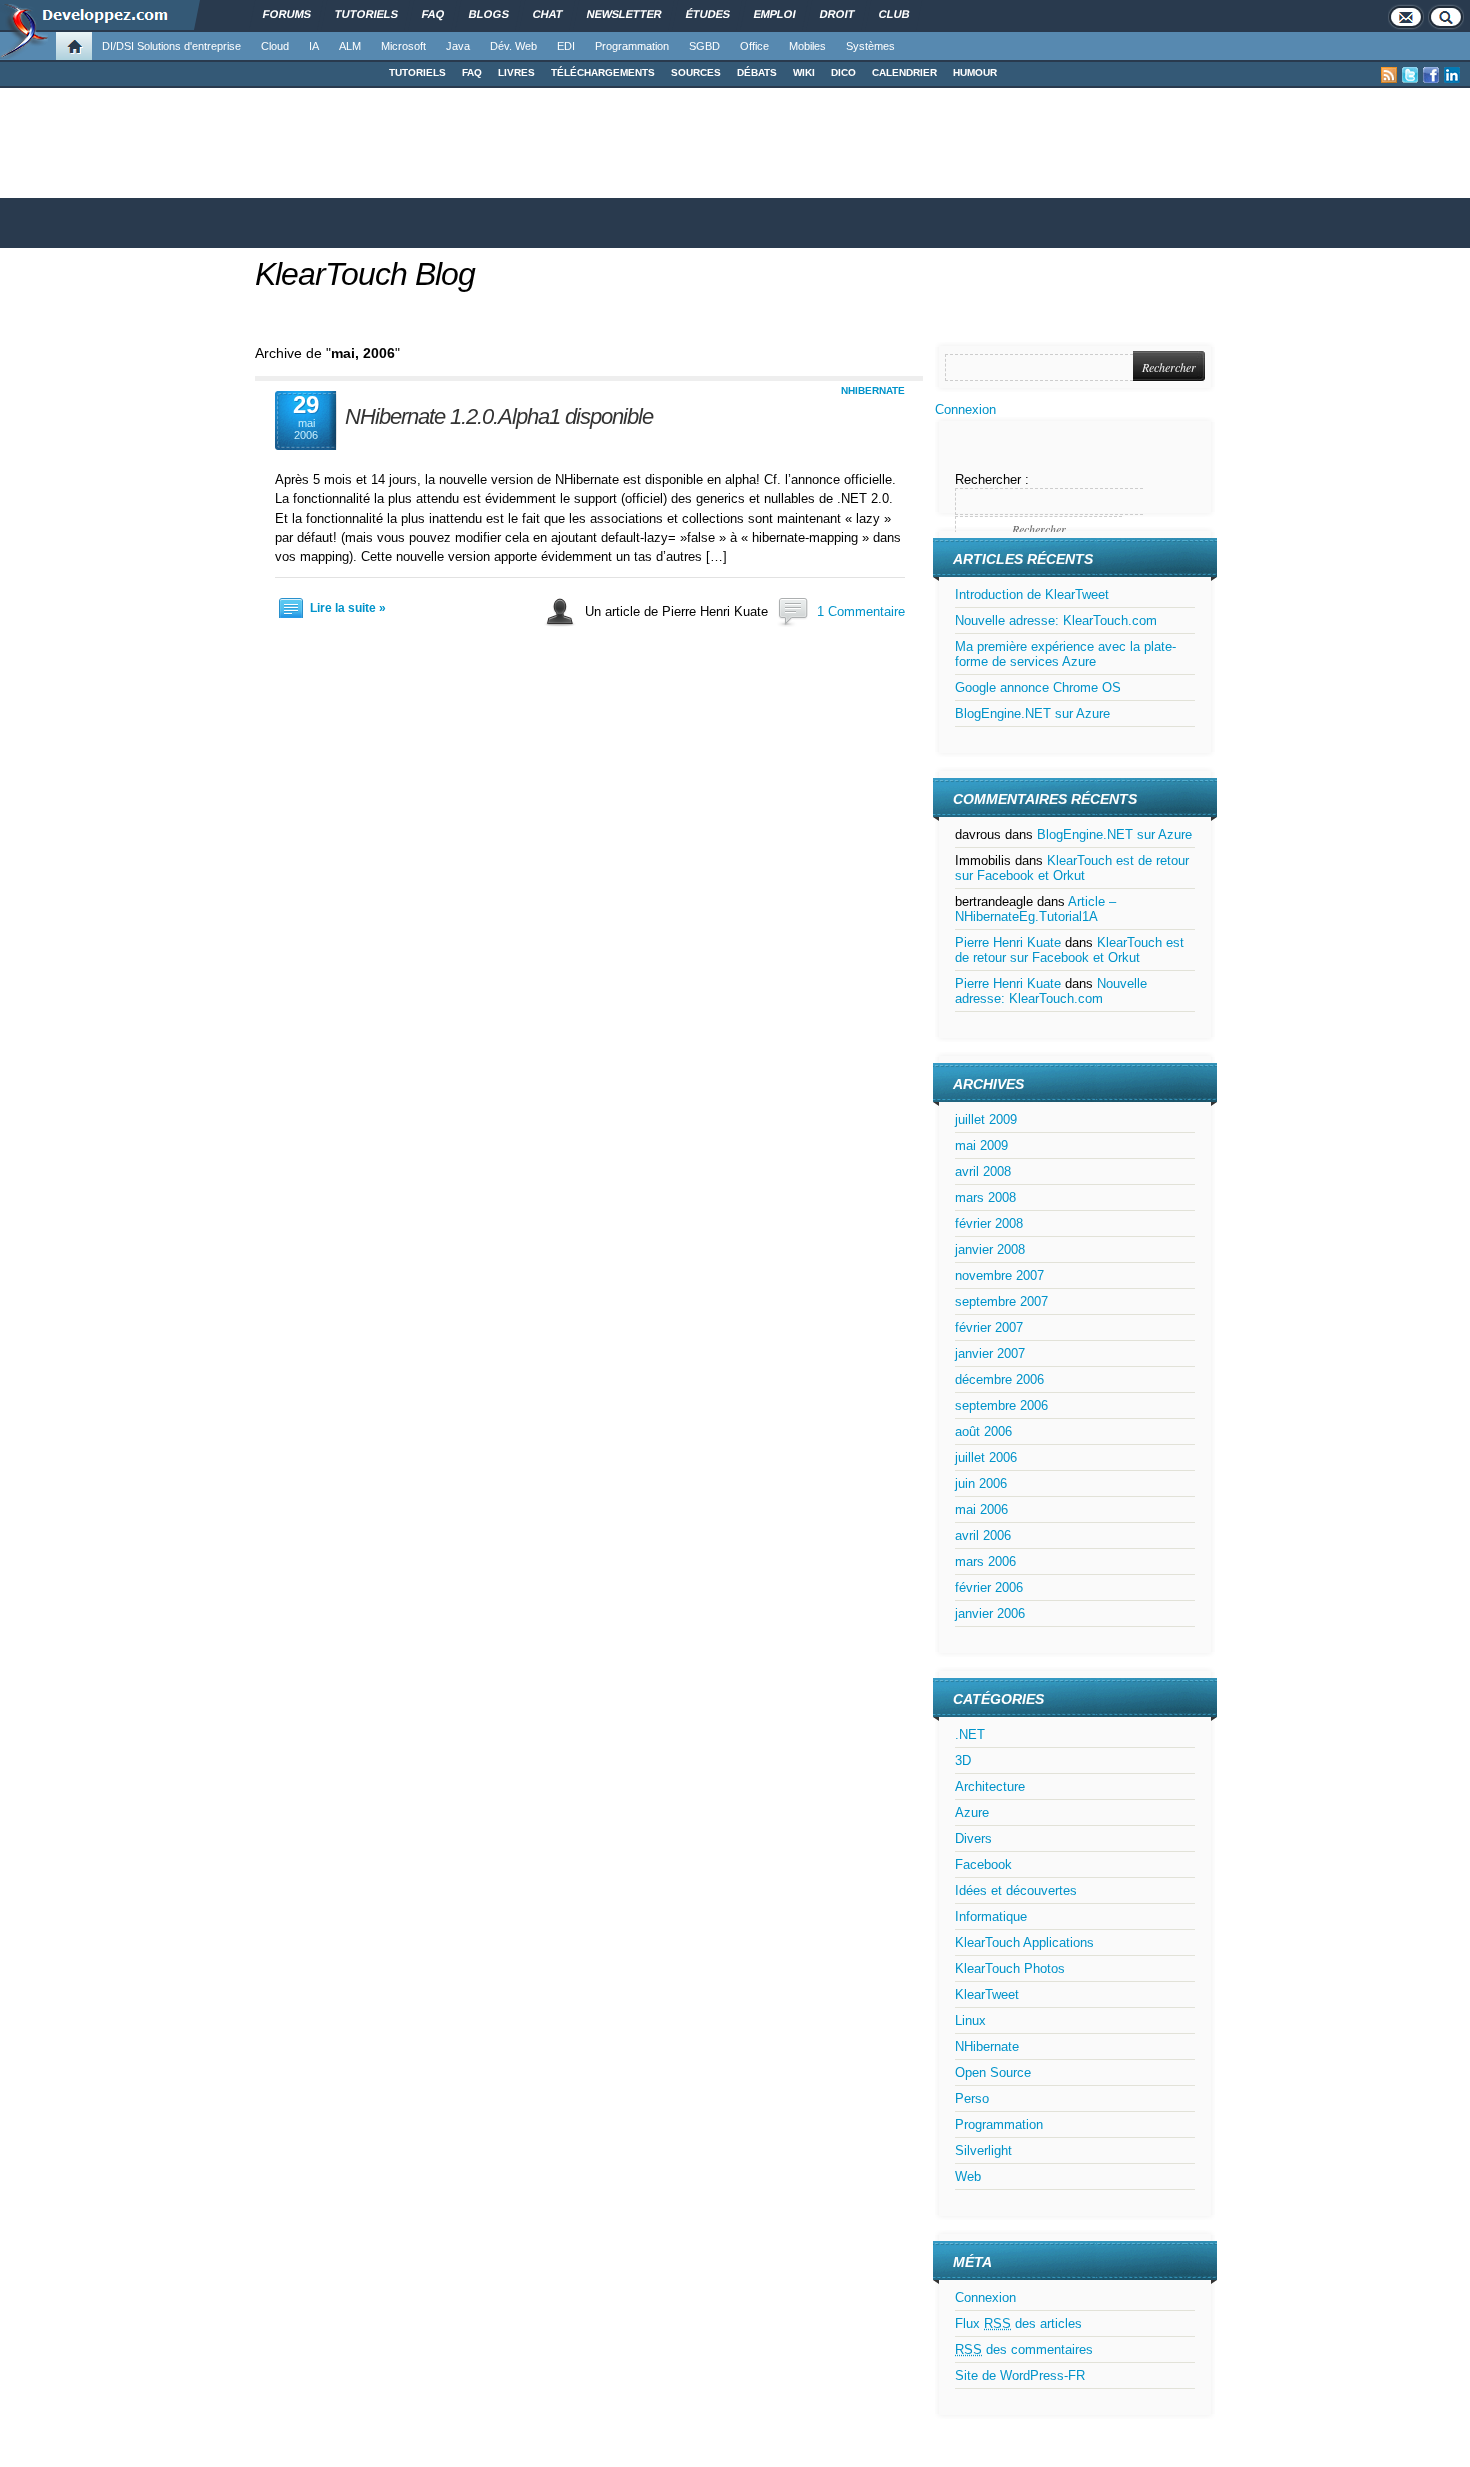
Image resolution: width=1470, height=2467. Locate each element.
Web (968, 2176)
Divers (973, 1838)
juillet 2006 (986, 1457)
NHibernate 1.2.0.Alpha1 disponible (499, 416)
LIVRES (516, 72)
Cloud (275, 46)
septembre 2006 (1001, 1405)
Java (458, 46)
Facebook (983, 1864)
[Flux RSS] (1389, 75)
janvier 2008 (990, 1249)
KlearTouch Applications (1024, 1942)
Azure (972, 1812)
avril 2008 (983, 1171)
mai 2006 (981, 1509)
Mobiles (807, 46)
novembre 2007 (999, 1275)
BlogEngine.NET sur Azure (1032, 713)
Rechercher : (992, 479)
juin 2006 (981, 1483)
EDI (566, 46)
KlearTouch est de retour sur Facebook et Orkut (1072, 868)
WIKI (804, 72)
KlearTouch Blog (365, 274)
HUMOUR (975, 72)
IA (314, 46)
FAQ (472, 72)
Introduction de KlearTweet (1032, 594)
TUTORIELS (417, 72)
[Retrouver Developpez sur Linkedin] (1452, 75)
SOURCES (696, 72)
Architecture (990, 1786)
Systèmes (870, 46)
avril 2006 (983, 1535)
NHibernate (873, 390)
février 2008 (989, 1223)
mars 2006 (985, 1561)
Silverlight (983, 2150)
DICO (843, 72)
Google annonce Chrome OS (1038, 687)
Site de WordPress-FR (1020, 2375)
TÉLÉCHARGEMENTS (603, 72)
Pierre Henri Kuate (1008, 942)
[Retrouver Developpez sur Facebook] (1431, 75)
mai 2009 (981, 1145)
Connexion (965, 409)
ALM (350, 46)
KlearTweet (987, 1994)
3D (963, 1760)
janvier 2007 (990, 1353)
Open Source (993, 2072)
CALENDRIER (904, 72)
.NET (970, 1734)
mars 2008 (985, 1197)
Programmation (632, 46)
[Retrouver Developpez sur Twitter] (1410, 75)
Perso (972, 2098)
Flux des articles (1018, 2323)
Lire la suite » (348, 608)
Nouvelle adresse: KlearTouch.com (1056, 620)
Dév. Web (513, 46)
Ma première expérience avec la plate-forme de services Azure (1065, 654)
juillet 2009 (986, 1119)
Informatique (991, 1916)
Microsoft (403, 46)
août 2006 (983, 1431)
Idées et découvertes (1016, 1890)
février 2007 (989, 1327)
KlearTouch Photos (1010, 1968)
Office (754, 46)
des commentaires (1024, 2349)
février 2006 (989, 1587)
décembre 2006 (999, 1379)
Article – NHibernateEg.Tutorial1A (1035, 909)
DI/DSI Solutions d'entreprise (171, 46)
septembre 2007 (1001, 1301)
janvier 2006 (990, 1613)
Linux (970, 2020)
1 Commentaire (861, 611)
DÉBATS (757, 72)
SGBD (704, 46)
